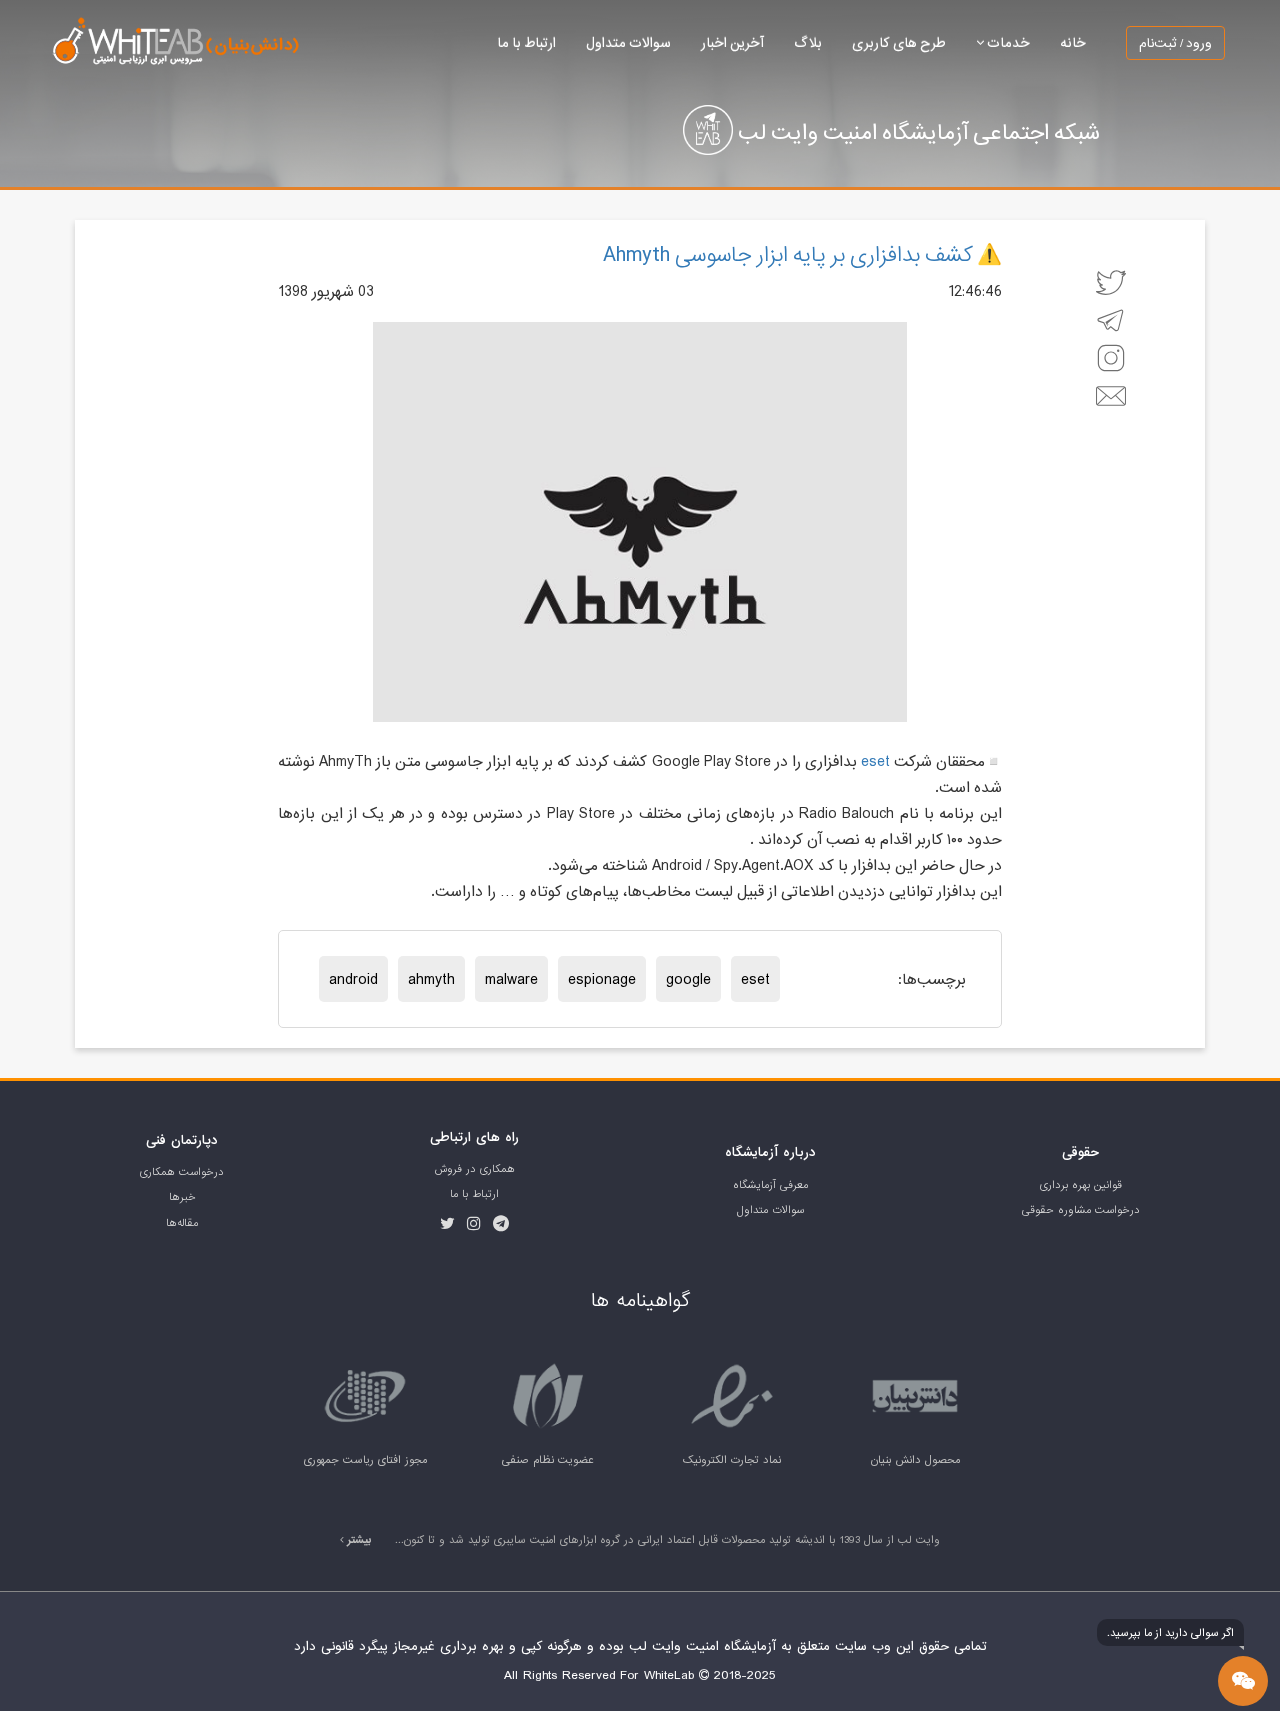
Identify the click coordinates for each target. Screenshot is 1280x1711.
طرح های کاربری (899, 42)
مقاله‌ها (182, 1223)
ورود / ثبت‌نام (1175, 43)
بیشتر (358, 1540)
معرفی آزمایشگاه (770, 1185)
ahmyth (431, 979)
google (688, 979)
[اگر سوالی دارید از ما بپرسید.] (1243, 1681)
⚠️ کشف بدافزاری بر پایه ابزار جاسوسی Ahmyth (802, 254)
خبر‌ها (182, 1197)
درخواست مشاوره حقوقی (1081, 1210)
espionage (602, 979)
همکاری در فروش (475, 1169)
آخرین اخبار (732, 42)
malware (511, 979)
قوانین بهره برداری (1081, 1185)
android (353, 979)
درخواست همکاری (182, 1172)
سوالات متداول (628, 42)
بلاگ (808, 42)
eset (875, 761)
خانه (1073, 42)
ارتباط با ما (526, 42)
